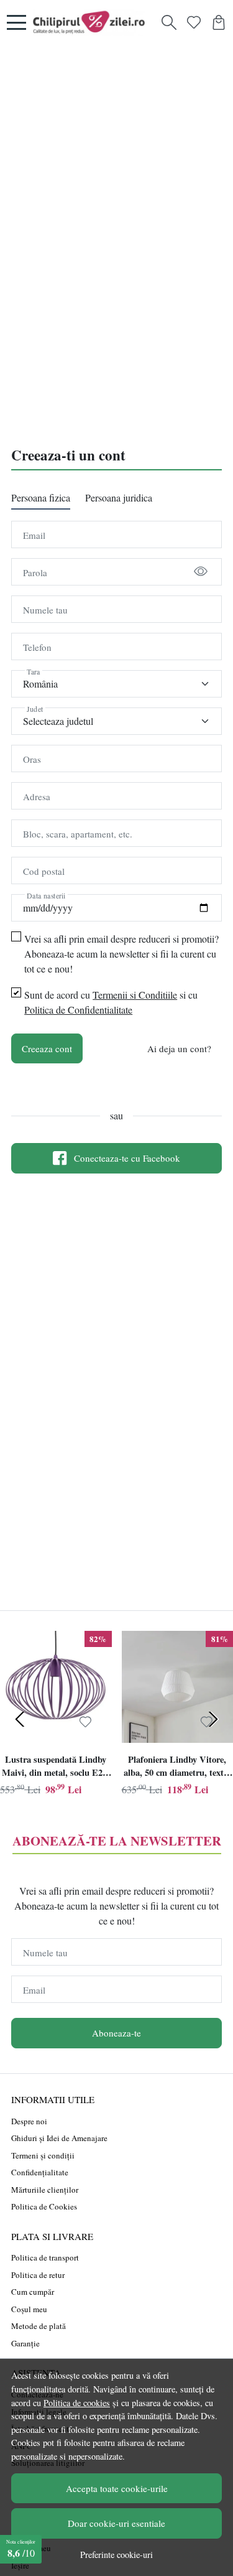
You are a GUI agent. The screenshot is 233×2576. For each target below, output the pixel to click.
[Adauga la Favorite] (85, 1722)
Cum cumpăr (33, 2292)
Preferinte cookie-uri (116, 2555)
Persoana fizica (41, 497)
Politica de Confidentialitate (78, 1010)
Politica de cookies (77, 2403)
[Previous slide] (20, 1719)
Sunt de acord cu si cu (111, 1002)
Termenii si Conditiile (135, 995)
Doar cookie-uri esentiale (116, 2523)
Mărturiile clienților (45, 2190)
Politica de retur (38, 2275)
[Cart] (219, 22)
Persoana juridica (119, 497)
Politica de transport (45, 2257)
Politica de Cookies (44, 2206)
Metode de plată (39, 2326)
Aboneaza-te (116, 2033)
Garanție (25, 2343)
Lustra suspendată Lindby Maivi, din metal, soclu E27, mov (56, 1768)
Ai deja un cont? (179, 1048)
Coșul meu (29, 2309)
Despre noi (29, 2121)
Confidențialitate (40, 2172)
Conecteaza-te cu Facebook (127, 1158)
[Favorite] (194, 22)
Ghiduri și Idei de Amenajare (59, 2138)
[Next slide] (213, 1719)
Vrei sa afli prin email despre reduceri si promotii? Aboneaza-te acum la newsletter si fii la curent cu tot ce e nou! (121, 954)
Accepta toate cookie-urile (117, 2488)
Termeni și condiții (43, 2155)
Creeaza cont (47, 1048)
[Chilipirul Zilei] (92, 22)
